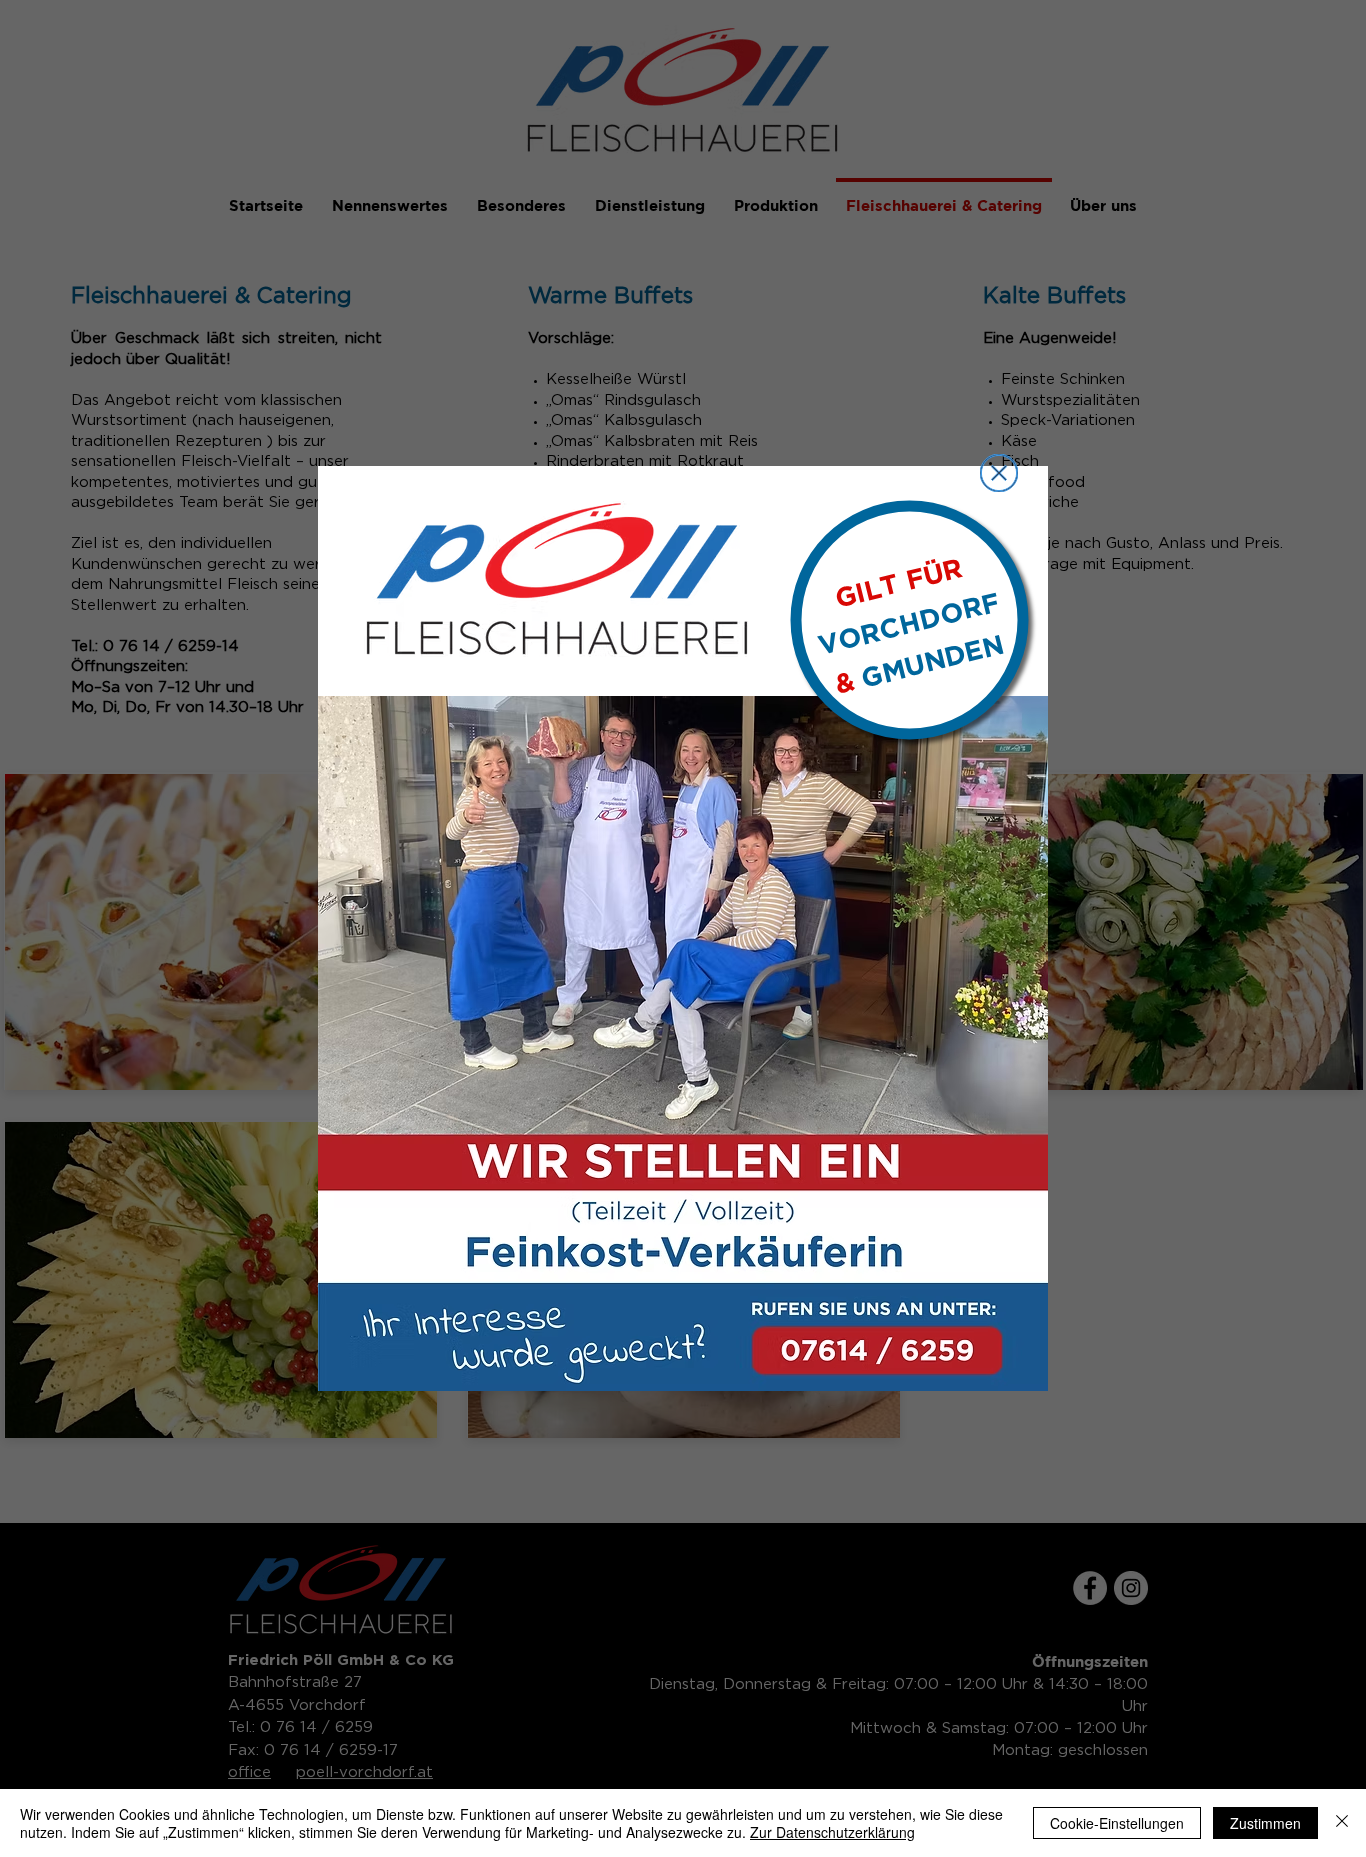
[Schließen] (1342, 1823)
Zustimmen (1265, 1823)
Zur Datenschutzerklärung (832, 1832)
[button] (999, 473)
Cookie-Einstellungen (1117, 1823)
